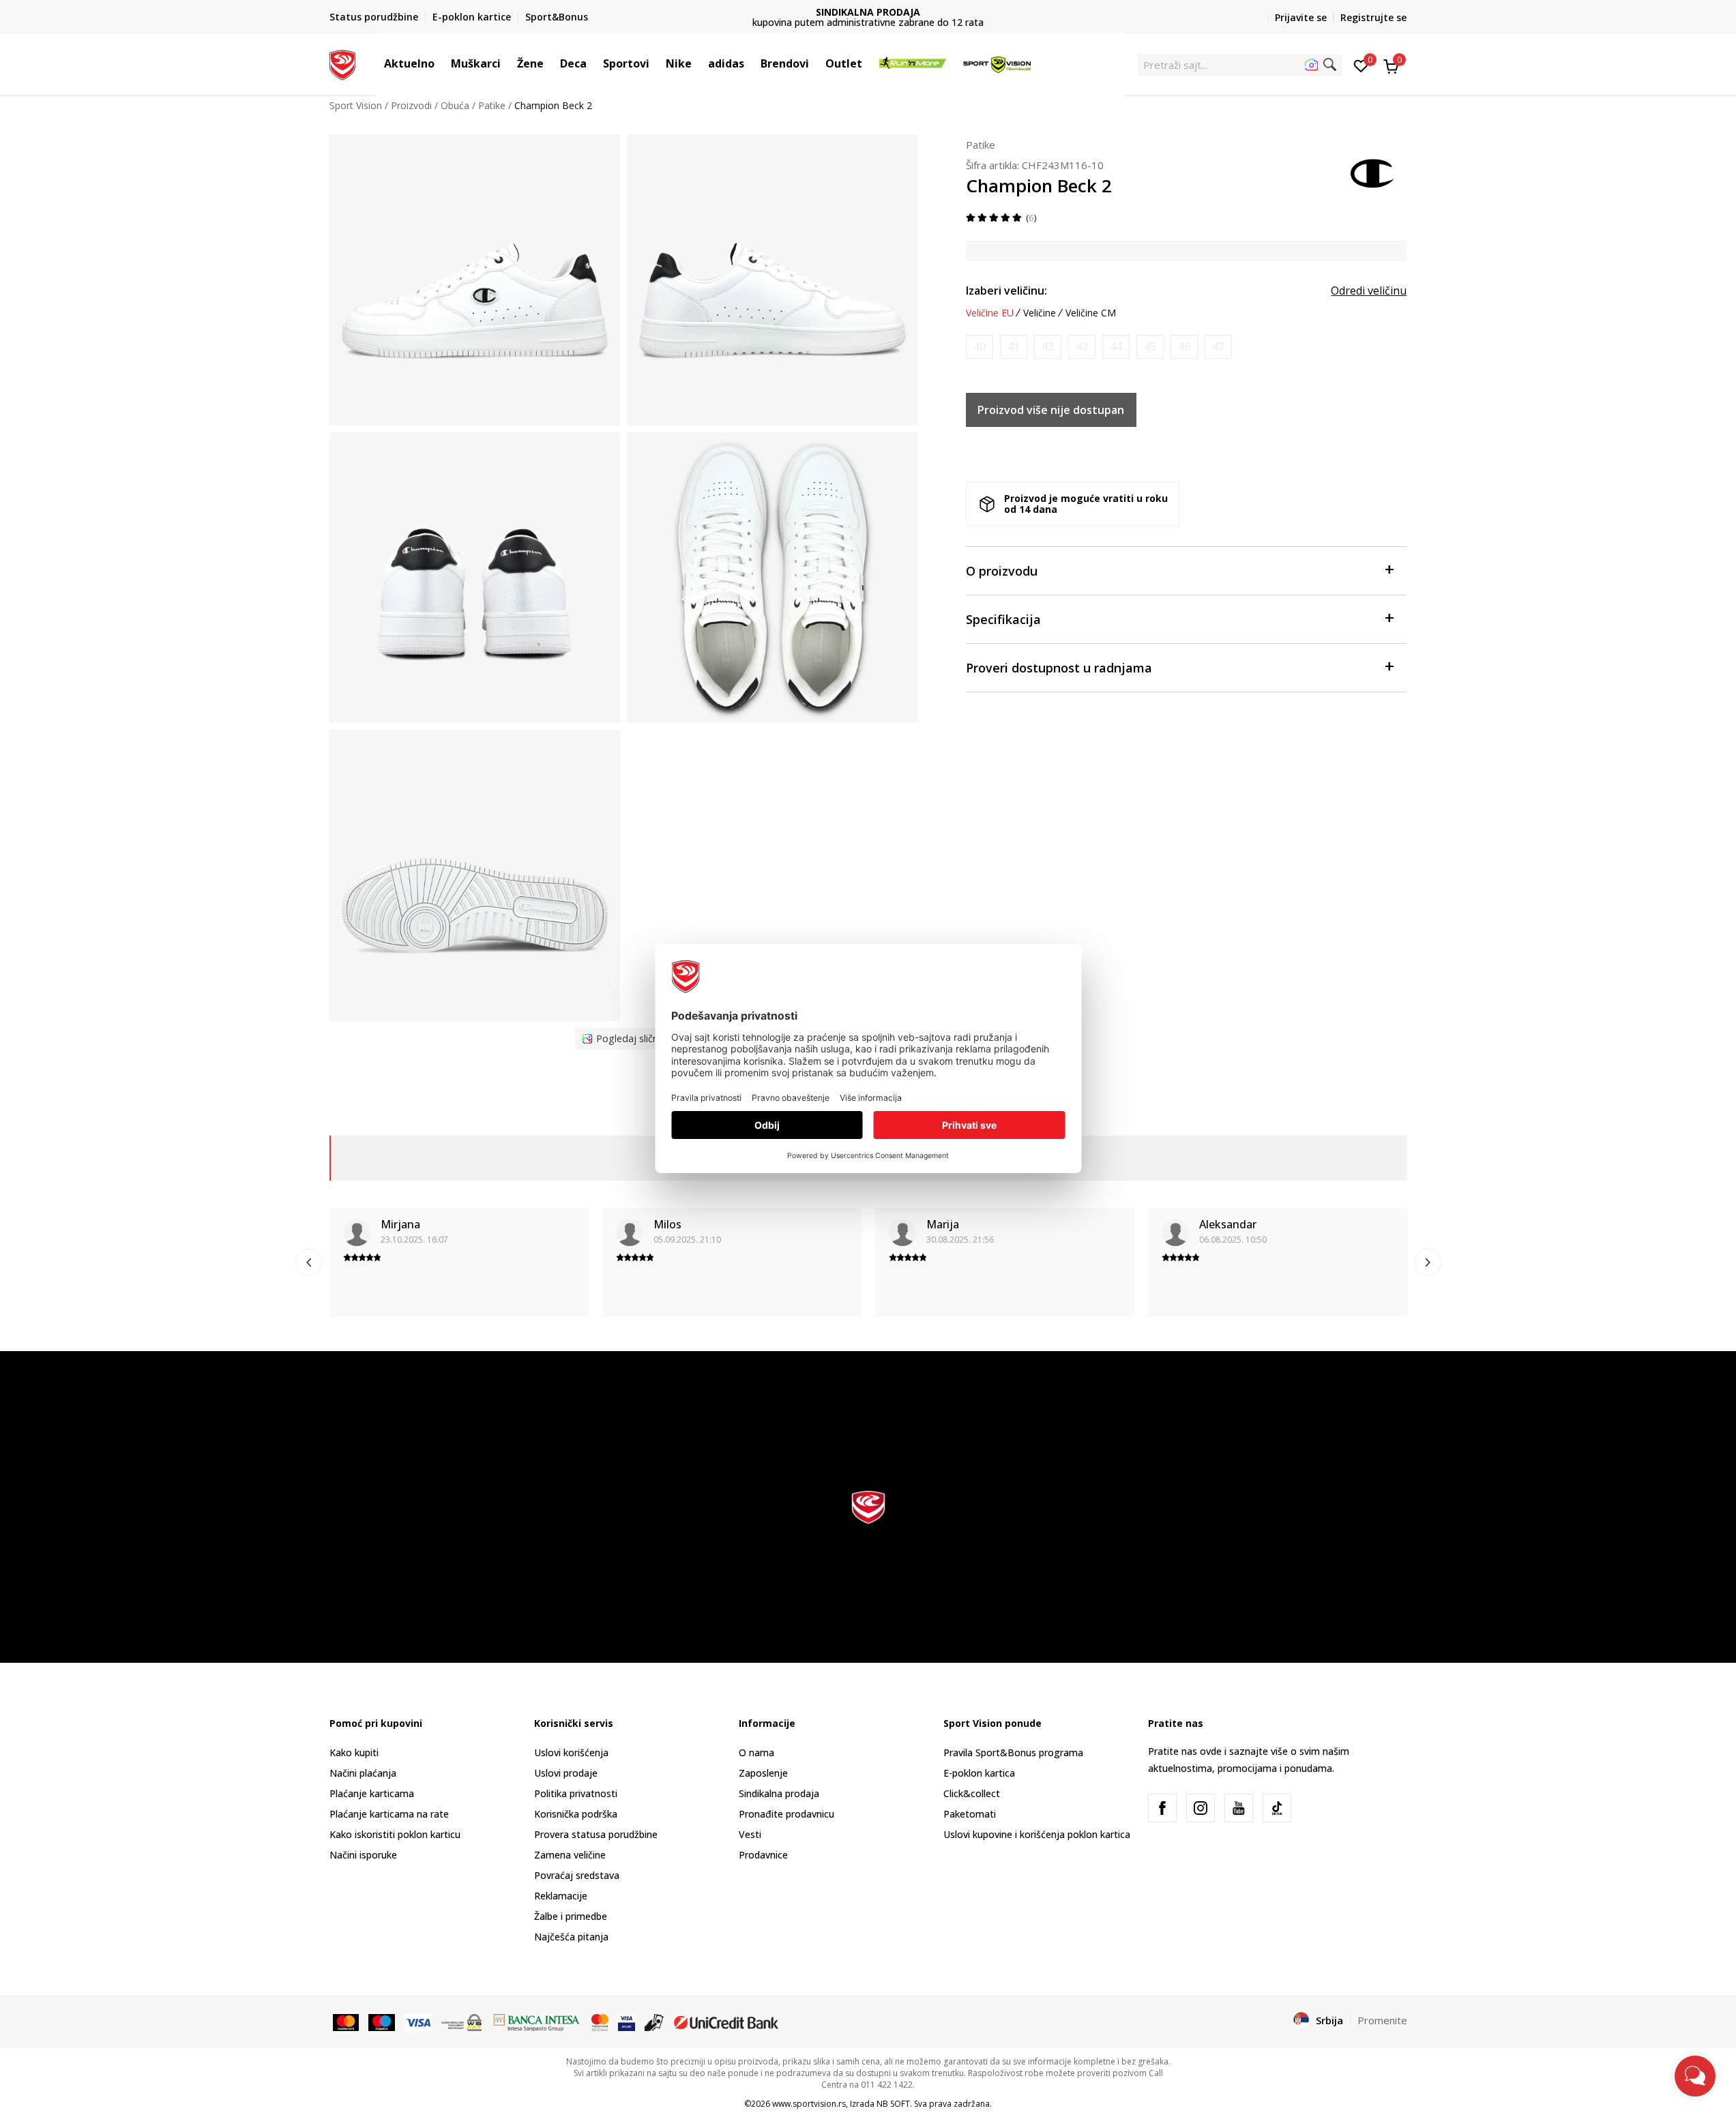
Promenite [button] (1382, 2020)
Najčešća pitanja (571, 1937)
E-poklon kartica (979, 1773)
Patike (492, 105)
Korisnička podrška (576, 1814)
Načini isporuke (363, 1855)
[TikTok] (1277, 1808)
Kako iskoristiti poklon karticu (395, 1834)
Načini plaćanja (363, 1773)
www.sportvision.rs (809, 2104)
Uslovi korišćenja (571, 1752)
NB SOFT (893, 2104)
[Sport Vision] (343, 63)
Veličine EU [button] (990, 313)
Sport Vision (356, 105)
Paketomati (970, 1814)
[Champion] (1373, 172)
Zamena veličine (570, 1855)
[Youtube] (1239, 1808)
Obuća (455, 105)
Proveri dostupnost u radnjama (1059, 668)
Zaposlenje (763, 1773)
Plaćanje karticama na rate (389, 1814)
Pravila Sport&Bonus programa (1013, 1752)
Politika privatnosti (576, 1793)
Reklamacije (561, 1896)
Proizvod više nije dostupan (1051, 410)
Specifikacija (1003, 619)
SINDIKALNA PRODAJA (868, 12)
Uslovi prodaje (566, 1773)
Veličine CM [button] (1091, 313)
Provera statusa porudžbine (596, 1834)
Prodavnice (763, 1855)
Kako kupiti (354, 1752)
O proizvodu (1002, 571)
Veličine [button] (1040, 313)
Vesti (750, 1834)
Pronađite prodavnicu (786, 1814)
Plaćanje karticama (372, 1793)
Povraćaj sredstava (577, 1875)
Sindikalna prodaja (779, 1793)
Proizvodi (411, 105)
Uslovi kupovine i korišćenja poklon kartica (1037, 1834)
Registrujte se (1373, 17)
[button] (441, 63)
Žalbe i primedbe (571, 1916)
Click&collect (972, 1793)
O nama (756, 1752)
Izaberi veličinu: (1006, 291)
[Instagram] (1201, 1808)
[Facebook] (1162, 1808)
